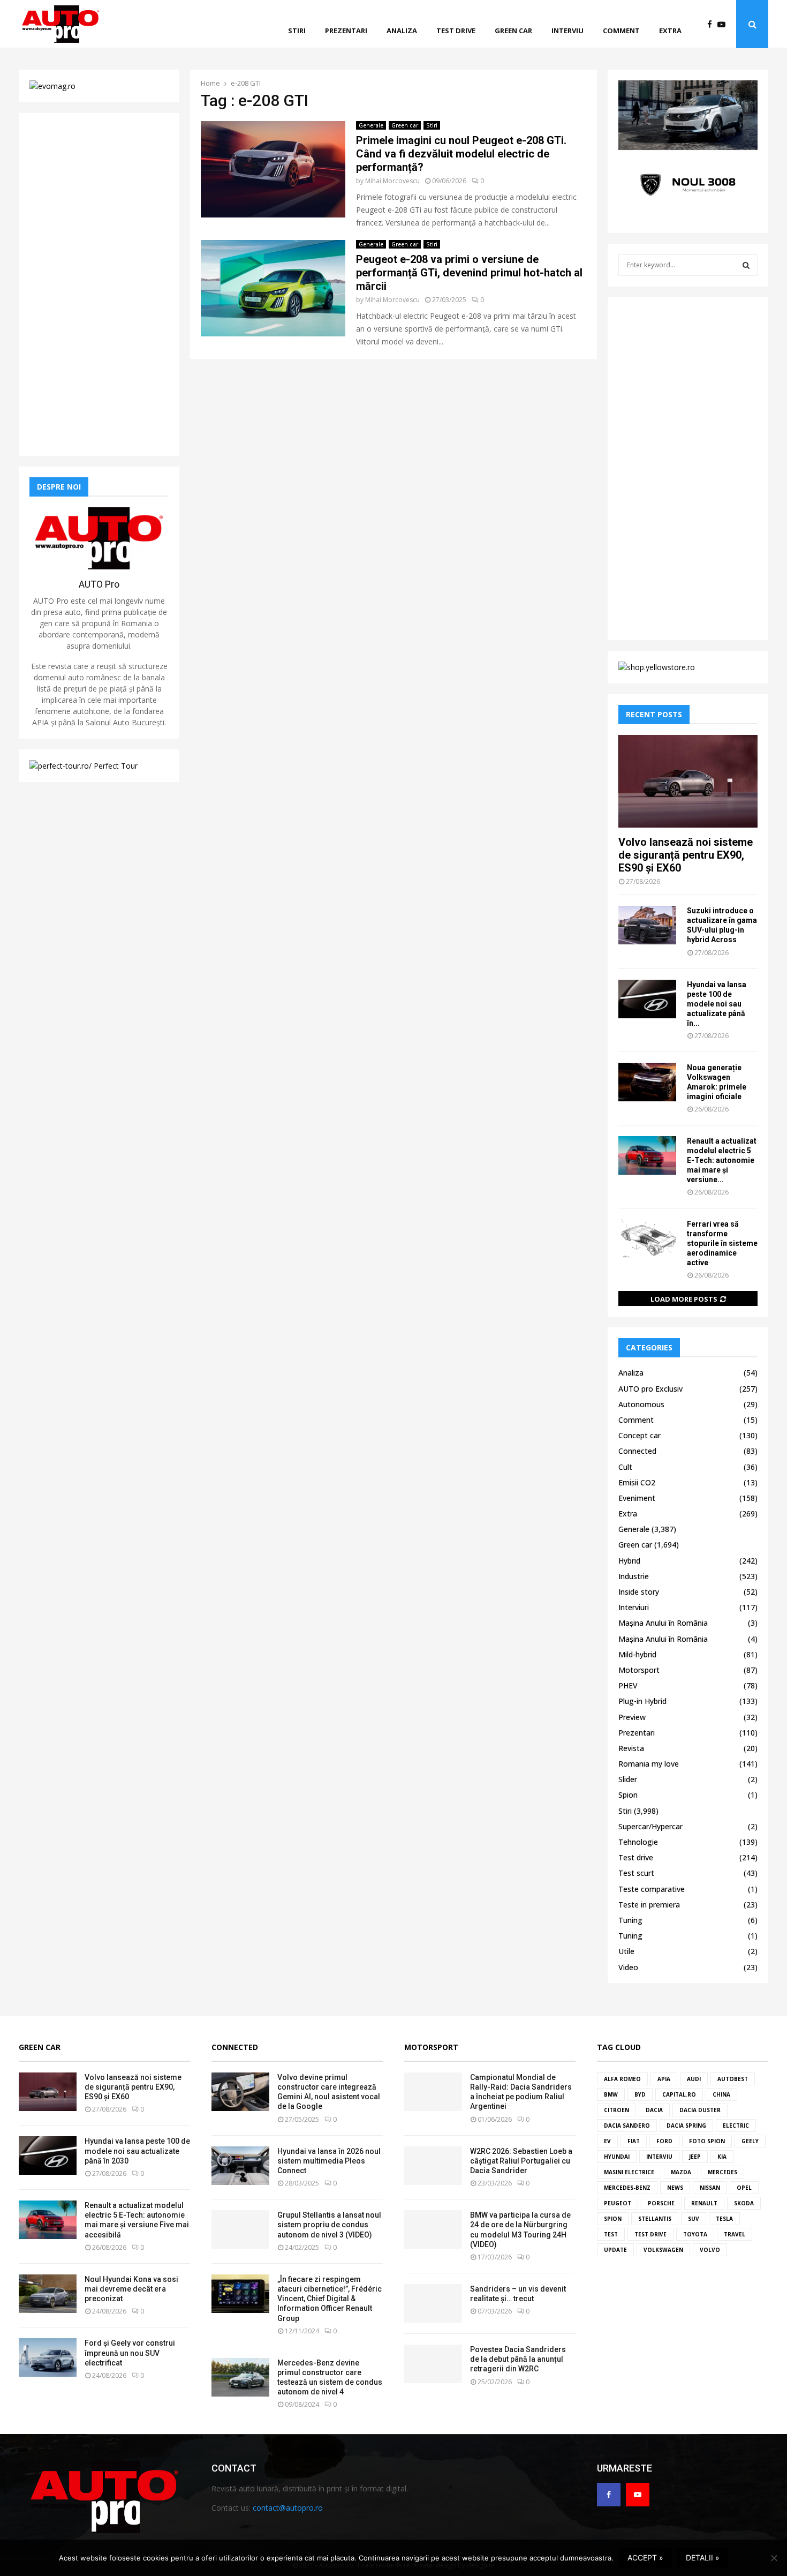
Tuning (630, 1920)
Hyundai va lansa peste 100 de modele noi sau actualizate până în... (717, 1004)
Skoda (744, 2203)
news (675, 2188)
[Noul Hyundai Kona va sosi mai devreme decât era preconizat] (48, 2294)
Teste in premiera (649, 1905)
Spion (628, 1795)
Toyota (695, 2234)
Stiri (297, 31)
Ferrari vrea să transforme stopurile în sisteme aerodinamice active (722, 1243)
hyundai (617, 2157)
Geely (750, 2141)
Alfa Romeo (622, 2079)
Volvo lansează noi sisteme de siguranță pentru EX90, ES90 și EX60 (686, 855)
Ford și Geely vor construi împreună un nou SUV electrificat (130, 2353)
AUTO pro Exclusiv (650, 1389)
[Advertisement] (99, 284)
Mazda (681, 2172)
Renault (704, 2203)
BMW (611, 2094)
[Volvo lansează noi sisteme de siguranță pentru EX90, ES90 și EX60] (688, 781)
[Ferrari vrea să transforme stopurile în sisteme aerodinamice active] (647, 1238)
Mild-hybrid (637, 1654)
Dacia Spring (686, 2126)
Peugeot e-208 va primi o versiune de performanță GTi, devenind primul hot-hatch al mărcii (469, 273)
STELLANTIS (655, 2219)
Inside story (639, 1592)
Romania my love (649, 1764)
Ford (664, 2141)
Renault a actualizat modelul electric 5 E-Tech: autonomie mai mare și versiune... (722, 1160)
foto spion (707, 2141)
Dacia (654, 2110)
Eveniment (637, 1498)
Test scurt (636, 1873)
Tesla (724, 2219)
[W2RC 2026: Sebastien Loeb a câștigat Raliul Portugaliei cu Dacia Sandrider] (433, 2166)
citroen (616, 2110)
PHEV (628, 1685)
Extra (670, 31)
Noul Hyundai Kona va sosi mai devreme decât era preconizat (131, 2289)
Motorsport (639, 1670)
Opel (744, 2188)
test (611, 2234)
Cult (625, 1467)
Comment (621, 31)
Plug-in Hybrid (642, 1701)
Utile (626, 1951)
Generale (371, 125)
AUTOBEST (733, 2079)
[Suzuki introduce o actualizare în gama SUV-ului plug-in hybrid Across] (647, 925)
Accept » (645, 2558)
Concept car (640, 1435)
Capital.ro (679, 2094)
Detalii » (703, 2558)
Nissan (710, 2188)
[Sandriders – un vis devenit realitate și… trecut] (433, 2303)
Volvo (710, 2250)
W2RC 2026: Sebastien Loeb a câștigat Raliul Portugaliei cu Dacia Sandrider (521, 2161)
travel (735, 2234)
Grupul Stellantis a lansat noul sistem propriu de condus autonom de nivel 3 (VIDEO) (329, 2225)
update (615, 2250)
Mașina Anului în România (663, 1623)
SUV (694, 2219)
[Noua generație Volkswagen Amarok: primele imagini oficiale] (647, 1082)
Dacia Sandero (627, 2126)
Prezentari (346, 31)
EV (607, 2141)
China (721, 2094)
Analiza (402, 31)
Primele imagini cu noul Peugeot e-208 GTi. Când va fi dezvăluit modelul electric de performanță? (461, 154)
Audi (694, 2079)
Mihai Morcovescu (392, 181)
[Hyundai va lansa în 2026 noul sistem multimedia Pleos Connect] (240, 2166)
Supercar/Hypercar (650, 1826)
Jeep (695, 2157)
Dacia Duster (700, 2110)
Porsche (661, 2203)
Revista (631, 1748)
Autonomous (641, 1404)
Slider (628, 1779)
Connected (637, 1451)
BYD (640, 2094)
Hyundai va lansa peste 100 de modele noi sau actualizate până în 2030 (137, 2151)
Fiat (634, 2141)
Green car (513, 31)
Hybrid (629, 1561)
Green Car (40, 2047)
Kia (722, 2157)
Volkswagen (663, 2250)
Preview (632, 1717)
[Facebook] (712, 24)
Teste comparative (652, 1889)
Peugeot (618, 2203)
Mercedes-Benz (627, 2188)
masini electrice (629, 2172)
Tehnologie (638, 1842)
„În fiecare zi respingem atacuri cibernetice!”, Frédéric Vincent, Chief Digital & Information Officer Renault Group (330, 2299)
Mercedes (722, 2172)
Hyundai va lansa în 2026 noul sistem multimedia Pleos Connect (329, 2161)
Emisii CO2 (637, 1482)
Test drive (456, 31)
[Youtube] (724, 24)
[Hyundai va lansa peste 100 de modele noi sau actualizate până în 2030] (647, 999)
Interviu (567, 31)
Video (628, 1967)
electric (736, 2126)
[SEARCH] (746, 265)
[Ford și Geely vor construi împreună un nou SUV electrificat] (48, 2357)
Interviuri (634, 1607)
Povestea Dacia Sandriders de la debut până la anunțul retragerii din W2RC (518, 2359)
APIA (664, 2079)
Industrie (634, 1576)
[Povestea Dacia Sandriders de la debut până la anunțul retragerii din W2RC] (433, 2364)
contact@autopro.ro (288, 2508)
